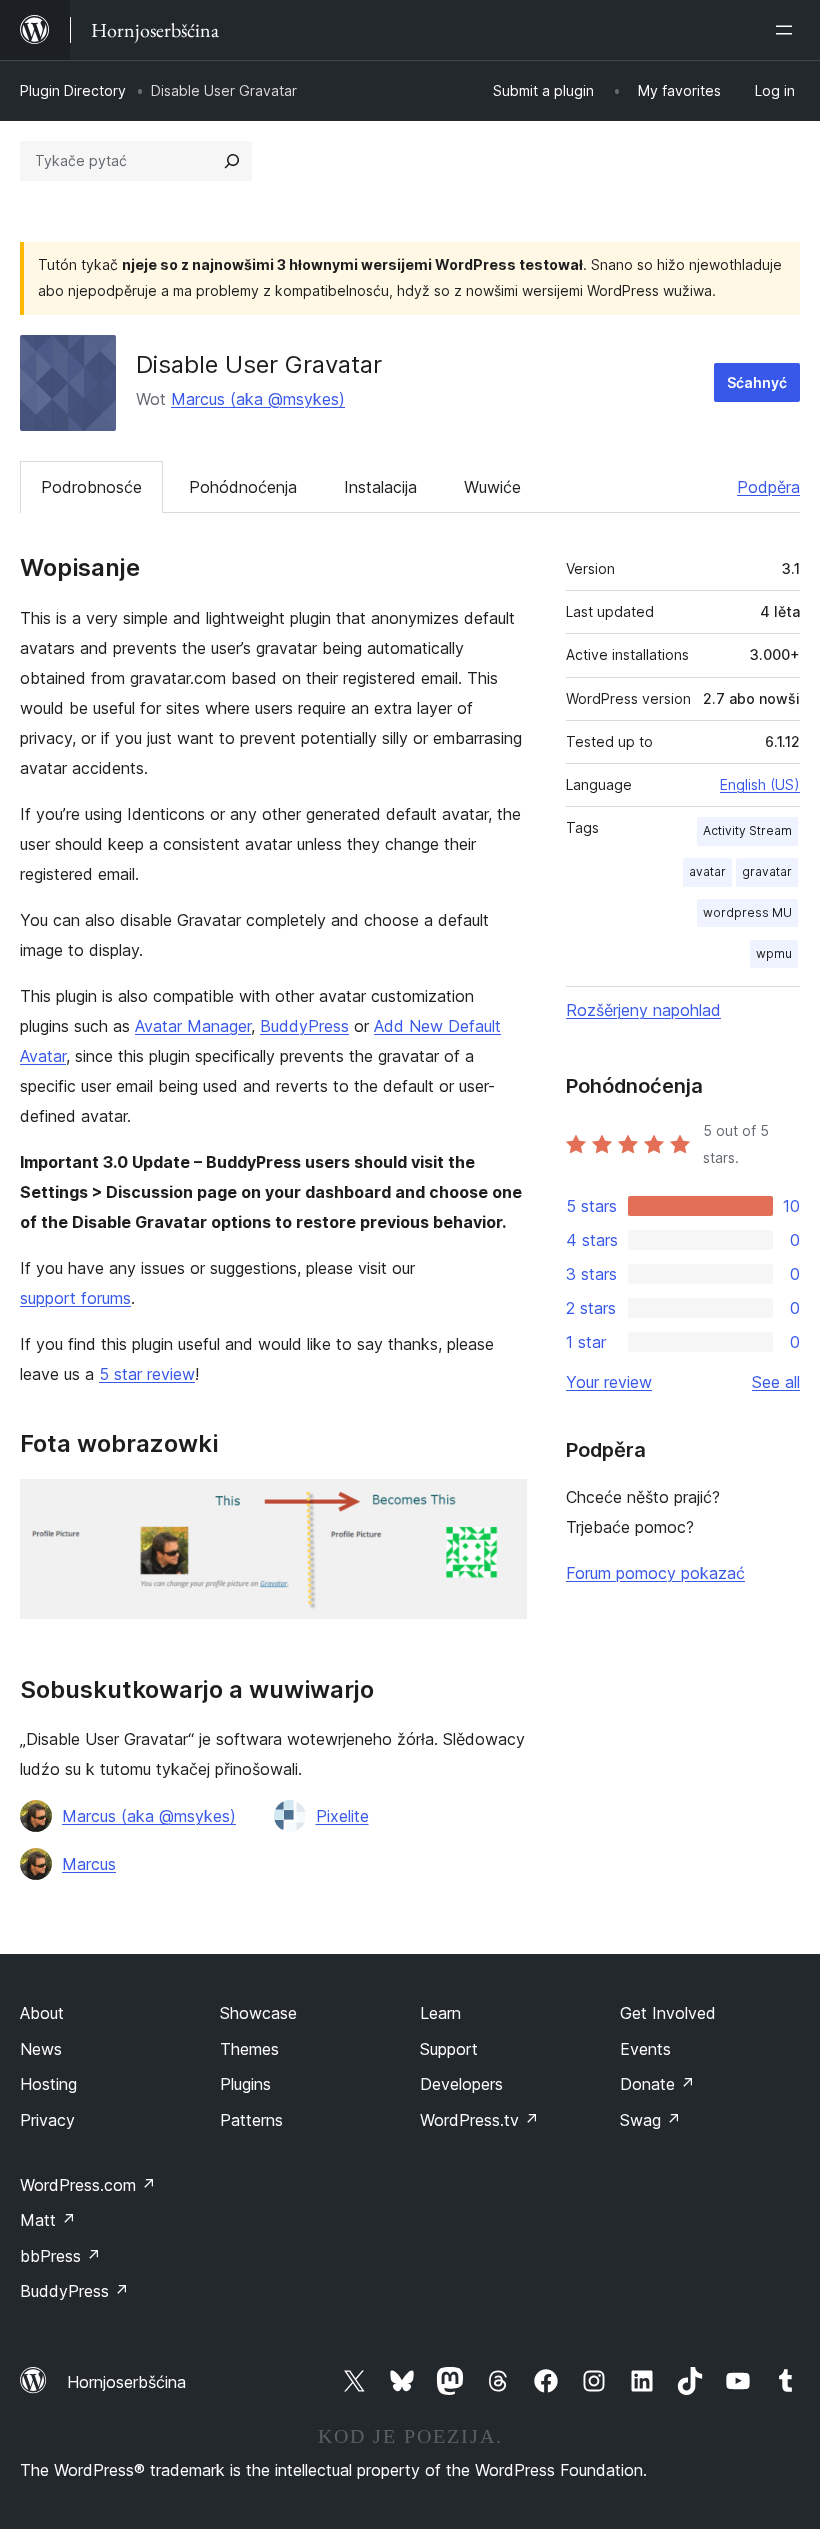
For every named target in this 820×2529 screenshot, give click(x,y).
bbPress (60, 2256)
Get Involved (668, 2013)
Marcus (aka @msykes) (258, 399)
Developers (461, 2084)
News (41, 2049)
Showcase (258, 2013)
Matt (48, 2220)
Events (645, 2049)
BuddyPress (304, 1026)
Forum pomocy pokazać (655, 1573)
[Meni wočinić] (788, 30)
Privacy (47, 2120)
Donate (657, 2084)
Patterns (251, 2120)
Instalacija (380, 487)
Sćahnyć (757, 382)
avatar (707, 871)
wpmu (774, 953)
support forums (75, 1298)
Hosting (48, 2084)
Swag (650, 2120)
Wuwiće (492, 487)
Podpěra (768, 487)
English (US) (760, 784)
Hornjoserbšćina (126, 2382)
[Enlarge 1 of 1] (500, 1506)
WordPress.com (88, 2185)
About (42, 2013)
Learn (440, 2013)
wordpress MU (747, 912)
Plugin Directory (73, 90)
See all (776, 1382)
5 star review (147, 1374)
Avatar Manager (193, 1026)
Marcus (89, 1864)
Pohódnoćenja (243, 487)
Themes (249, 2049)
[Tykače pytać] (232, 161)
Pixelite (342, 1816)
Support (449, 2049)
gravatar (767, 871)
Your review (609, 1382)
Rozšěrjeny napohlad (643, 1010)
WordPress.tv (479, 2120)
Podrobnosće (91, 487)
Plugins (245, 2084)
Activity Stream (747, 830)
